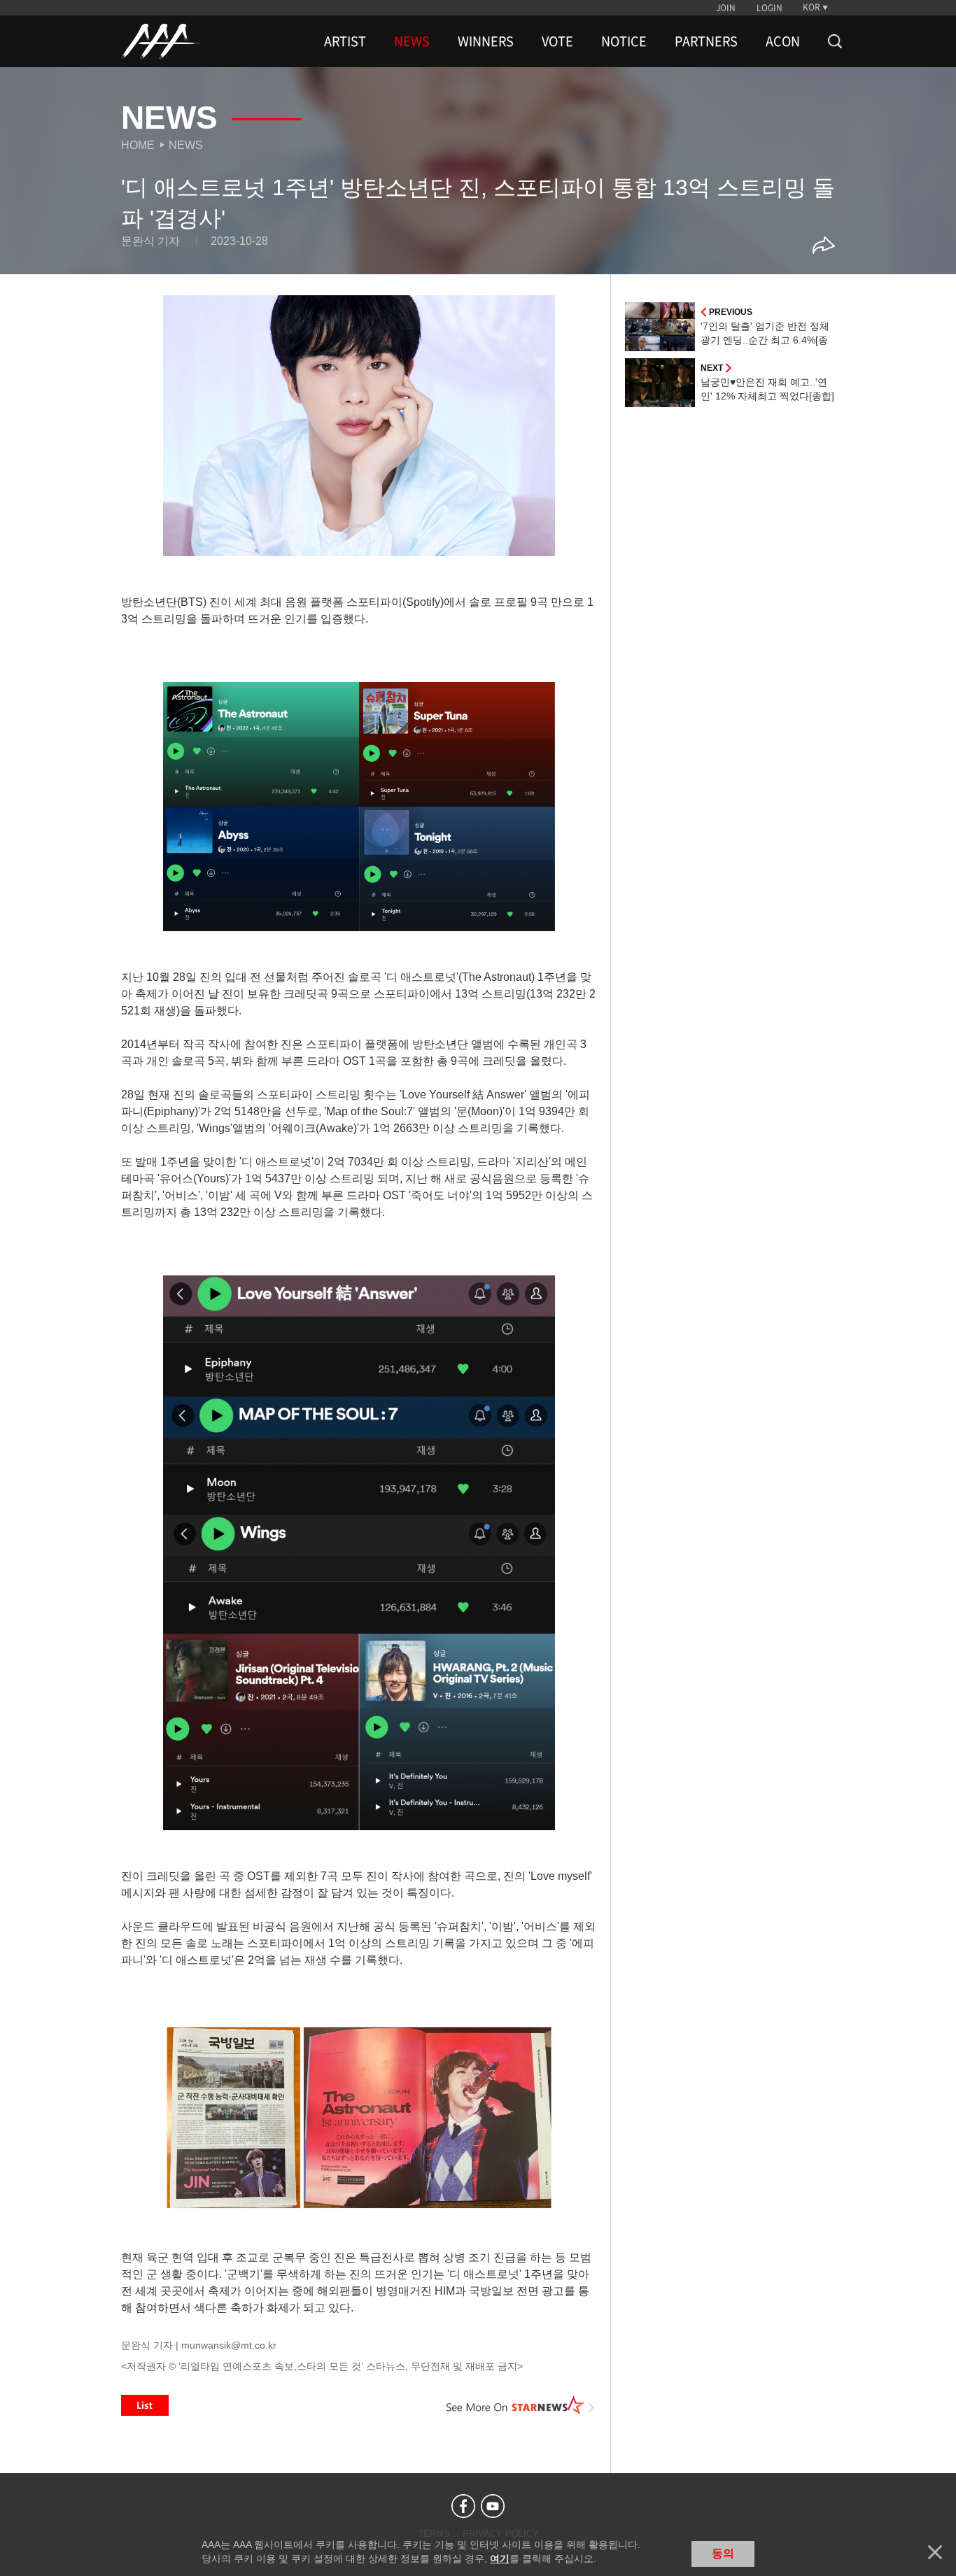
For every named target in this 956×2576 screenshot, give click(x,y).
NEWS (412, 41)
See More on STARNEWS (521, 2405)
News (186, 145)
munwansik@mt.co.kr (229, 2345)
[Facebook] (463, 2506)
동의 (723, 2553)
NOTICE (624, 41)
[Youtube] (493, 2506)
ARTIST (345, 41)
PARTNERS (706, 41)
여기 (500, 2559)
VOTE (557, 41)
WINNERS (486, 41)
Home (138, 145)
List (145, 2405)
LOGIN (769, 8)
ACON (783, 41)
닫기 (935, 2552)
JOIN (726, 8)
